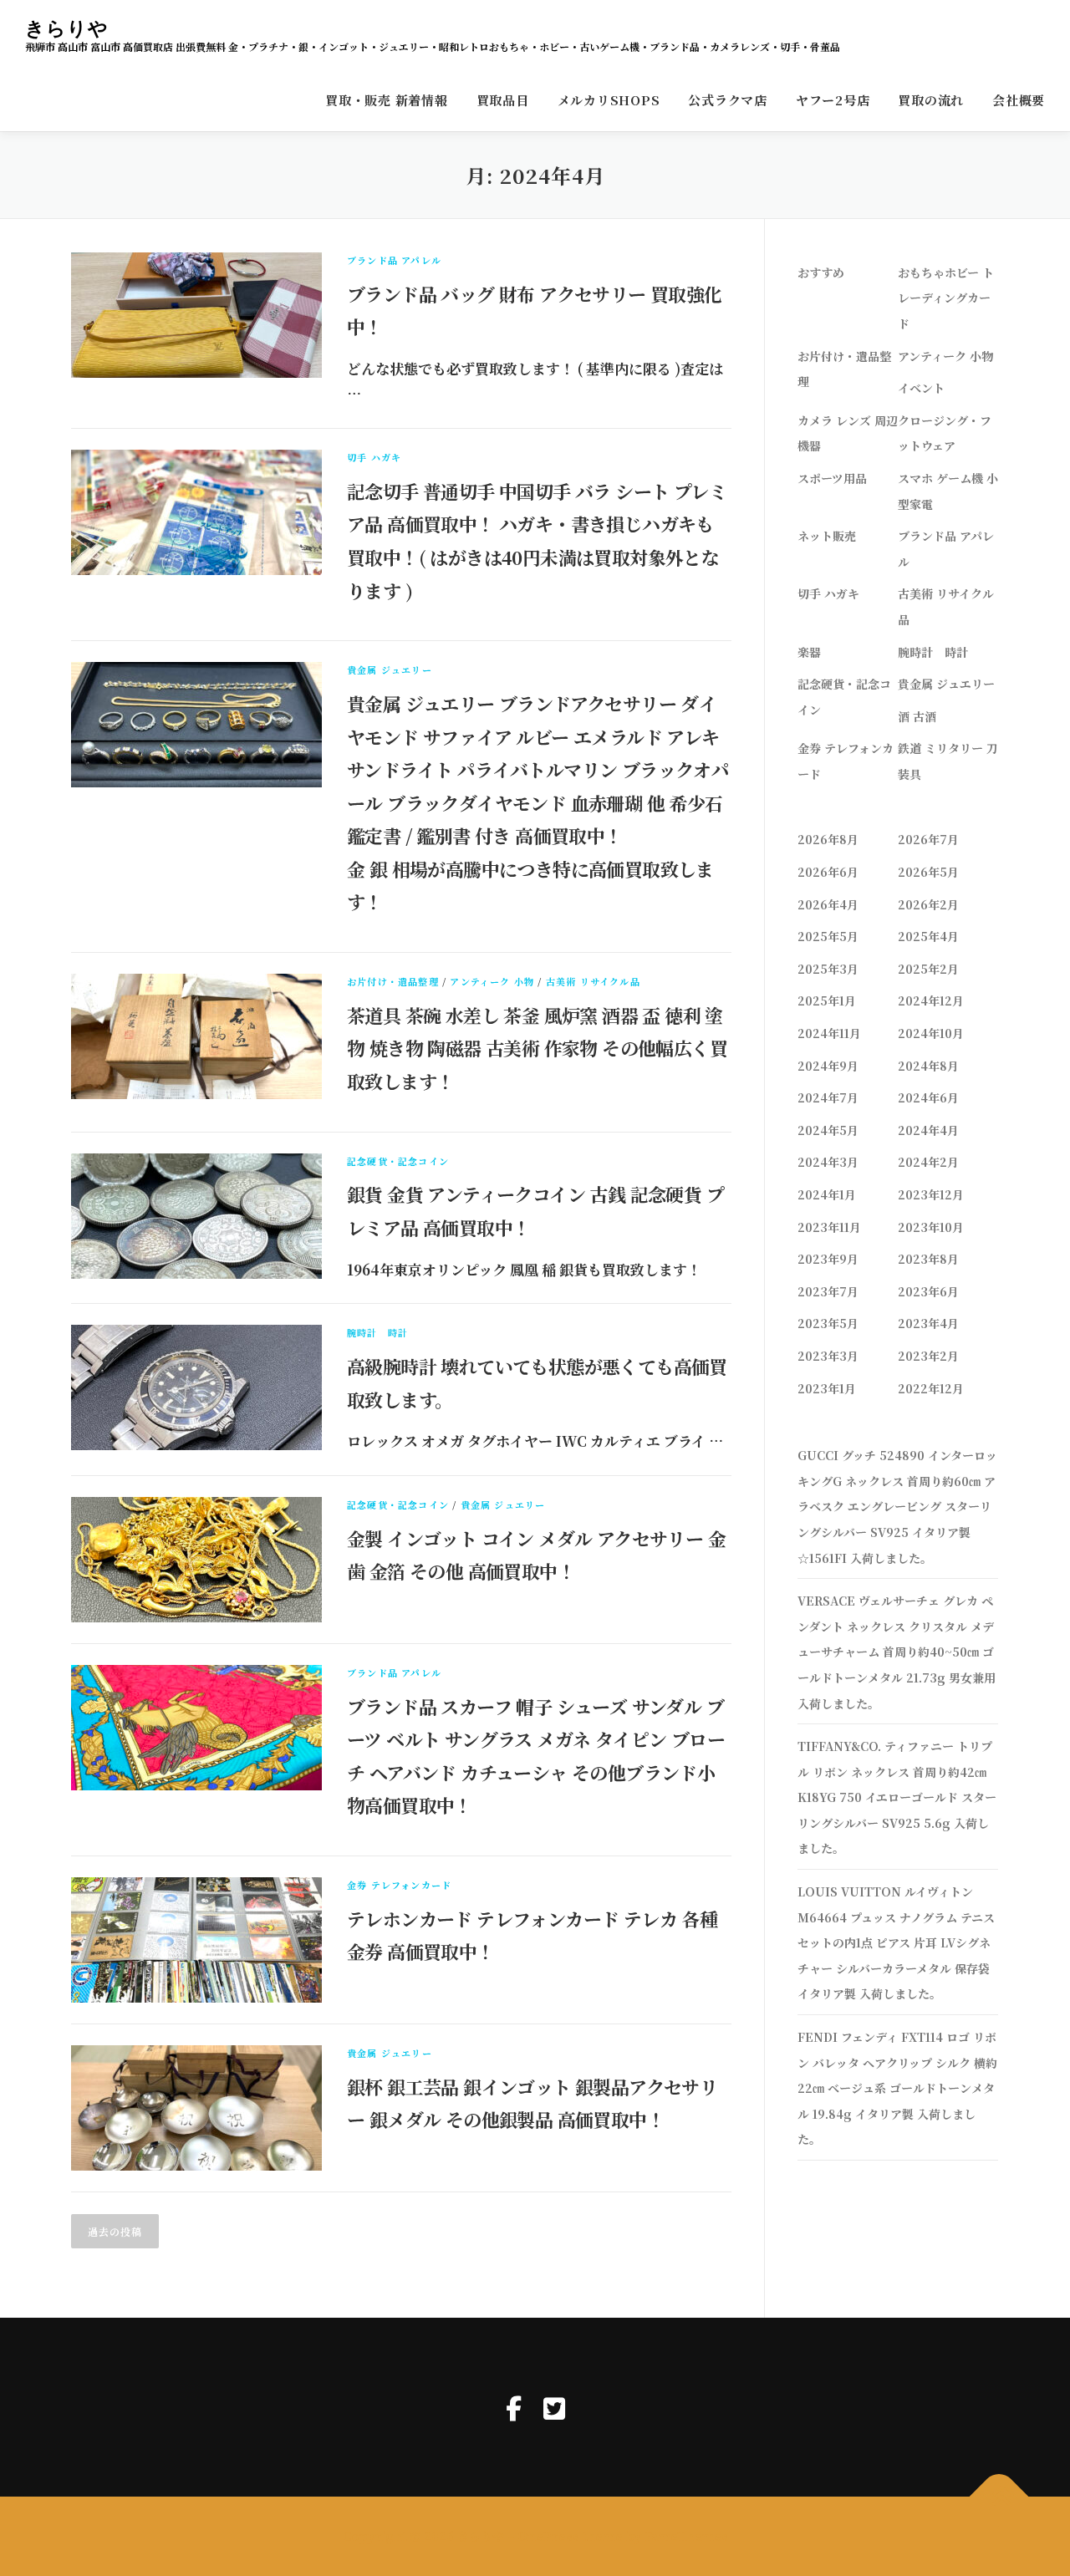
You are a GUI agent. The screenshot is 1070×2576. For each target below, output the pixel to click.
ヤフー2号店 (833, 100)
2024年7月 (828, 1097)
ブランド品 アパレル (394, 260)
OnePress (548, 2536)
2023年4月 (928, 1323)
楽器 (809, 652)
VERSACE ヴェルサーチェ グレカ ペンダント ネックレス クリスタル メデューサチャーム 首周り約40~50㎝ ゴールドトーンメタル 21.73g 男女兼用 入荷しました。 (897, 1652)
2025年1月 (827, 1000)
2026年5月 (928, 872)
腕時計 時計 (377, 1332)
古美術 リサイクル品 (593, 981)
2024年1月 (827, 1194)
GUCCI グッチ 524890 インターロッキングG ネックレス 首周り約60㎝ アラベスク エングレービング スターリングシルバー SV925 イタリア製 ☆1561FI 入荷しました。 (897, 1506)
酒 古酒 (917, 716)
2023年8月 (928, 1259)
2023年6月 (928, 1291)
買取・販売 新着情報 (387, 100)
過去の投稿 (115, 2231)
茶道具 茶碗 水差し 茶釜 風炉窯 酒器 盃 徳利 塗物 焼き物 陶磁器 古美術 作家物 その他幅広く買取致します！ (537, 1048)
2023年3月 (828, 1356)
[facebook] (514, 2407)
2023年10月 (931, 1227)
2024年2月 (928, 1162)
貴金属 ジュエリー (390, 669)
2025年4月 (928, 936)
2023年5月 (828, 1323)
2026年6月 (828, 872)
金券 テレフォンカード (399, 1885)
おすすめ (821, 272)
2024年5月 (828, 1130)
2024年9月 (828, 1066)
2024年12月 (931, 1000)
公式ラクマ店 (728, 100)
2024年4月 (928, 1130)
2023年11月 (829, 1227)
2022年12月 (931, 1388)
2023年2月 (928, 1356)
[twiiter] (554, 2407)
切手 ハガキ (374, 457)
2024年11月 (829, 1033)
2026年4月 (828, 904)
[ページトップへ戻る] (999, 2497)
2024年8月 (928, 1066)
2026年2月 (928, 904)
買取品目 (503, 100)
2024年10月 (931, 1033)
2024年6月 (928, 1097)
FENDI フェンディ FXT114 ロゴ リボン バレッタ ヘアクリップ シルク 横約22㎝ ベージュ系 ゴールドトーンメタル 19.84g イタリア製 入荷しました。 (897, 2088)
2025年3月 (828, 969)
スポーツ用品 (832, 478)
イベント (921, 388)
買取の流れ (931, 100)
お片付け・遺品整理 (393, 981)
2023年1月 (827, 1388)
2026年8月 (828, 839)
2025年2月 (928, 969)
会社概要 (1019, 100)
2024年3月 (828, 1162)
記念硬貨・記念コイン (398, 1161)
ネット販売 (827, 536)
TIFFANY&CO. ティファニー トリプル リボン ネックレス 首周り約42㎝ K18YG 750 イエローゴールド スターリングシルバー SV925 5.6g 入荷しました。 (897, 1797)
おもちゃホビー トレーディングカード (946, 298)
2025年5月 (828, 936)
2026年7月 (928, 839)
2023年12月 (931, 1194)
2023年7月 (828, 1291)
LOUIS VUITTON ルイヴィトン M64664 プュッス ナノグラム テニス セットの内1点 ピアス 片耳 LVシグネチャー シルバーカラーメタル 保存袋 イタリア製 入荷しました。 (896, 1942)
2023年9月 (828, 1259)
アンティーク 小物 (492, 981)
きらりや (67, 28)
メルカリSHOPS (609, 100)
